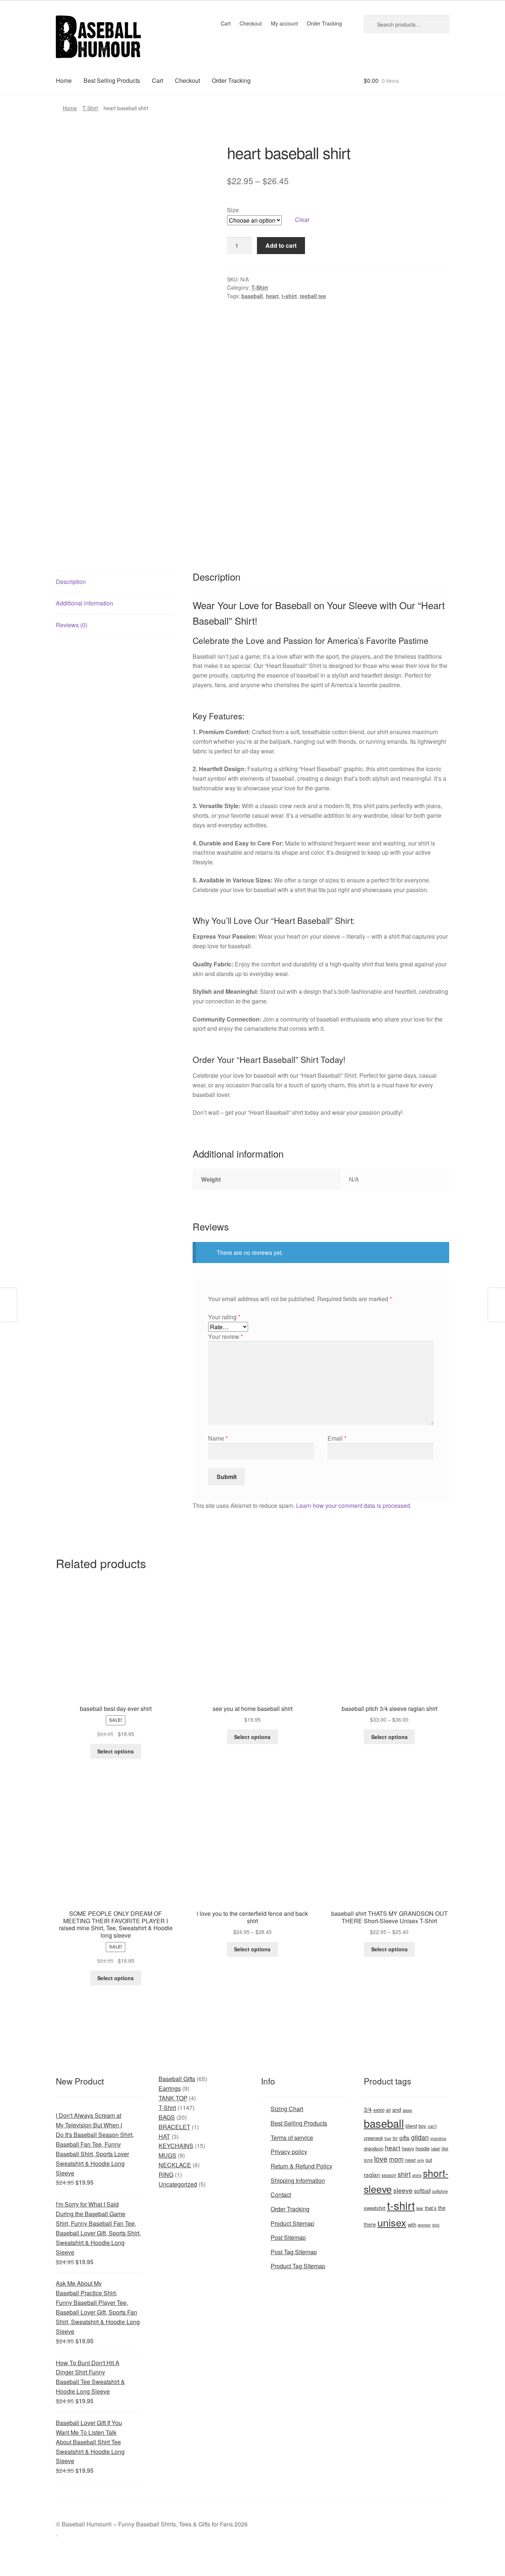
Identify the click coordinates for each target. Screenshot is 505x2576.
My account (284, 23)
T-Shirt (90, 108)
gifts (404, 2137)
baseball (252, 296)
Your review (226, 1336)
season (389, 2175)
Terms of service (292, 2138)
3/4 (368, 2109)
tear (420, 2208)
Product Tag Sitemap (298, 2266)
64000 (379, 2110)
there (370, 2224)
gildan (420, 2137)
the (442, 2208)
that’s (431, 2208)
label (435, 2148)
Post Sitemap (288, 2237)
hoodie (423, 2148)
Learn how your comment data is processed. (354, 1505)
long (368, 2160)
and (397, 2109)
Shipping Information (298, 2180)
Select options (116, 1751)
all (388, 2110)
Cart (226, 23)
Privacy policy (289, 2152)
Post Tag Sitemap (294, 2252)
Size (233, 210)
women (424, 2225)
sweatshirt (375, 2208)
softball (422, 2191)
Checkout (251, 23)
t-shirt (289, 296)
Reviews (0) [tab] (72, 625)
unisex (392, 2222)
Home (64, 80)
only (421, 2160)
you (436, 2224)
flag (388, 2138)
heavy (408, 2148)
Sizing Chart (287, 2109)
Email (337, 1438)
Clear (302, 220)
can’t (432, 2126)
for (395, 2138)
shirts (417, 2175)
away (407, 2110)
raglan (372, 2174)
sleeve (403, 2190)
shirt (404, 2174)
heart (272, 296)
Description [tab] (71, 582)
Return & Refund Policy (301, 2166)
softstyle (440, 2191)
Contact (281, 2195)
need (410, 2160)
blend (411, 2126)
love (381, 2159)
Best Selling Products (112, 80)
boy (422, 2126)
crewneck (373, 2138)
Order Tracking (324, 23)
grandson (374, 2148)
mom (396, 2159)
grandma (438, 2138)
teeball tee (313, 296)
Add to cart (281, 245)
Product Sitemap (292, 2223)
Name (218, 1438)
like (445, 2148)
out (429, 2160)
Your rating (224, 1317)
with (412, 2224)
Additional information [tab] (84, 603)
